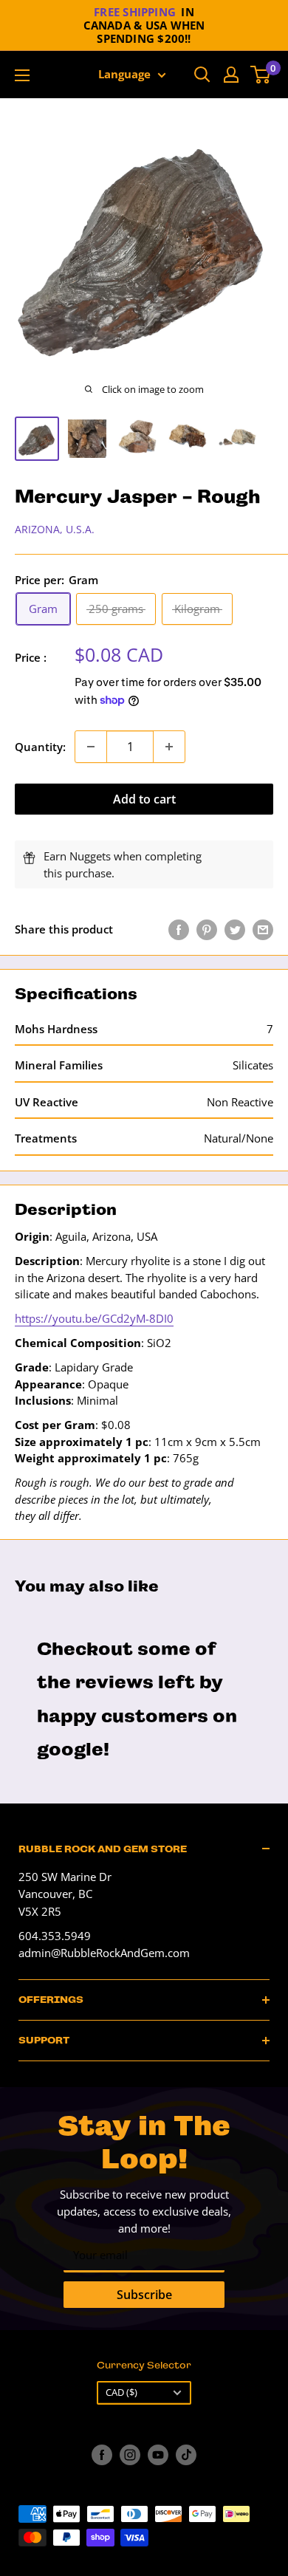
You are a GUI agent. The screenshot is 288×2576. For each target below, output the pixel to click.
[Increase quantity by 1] (169, 747)
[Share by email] (263, 929)
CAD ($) (121, 2392)
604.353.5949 (55, 1936)
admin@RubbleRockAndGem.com (104, 1953)
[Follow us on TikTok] (186, 2455)
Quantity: (40, 747)
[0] (261, 75)
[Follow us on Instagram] (130, 2455)
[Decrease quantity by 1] (91, 747)
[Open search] (202, 75)
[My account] (231, 75)
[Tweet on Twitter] (235, 929)
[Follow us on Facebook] (102, 2455)
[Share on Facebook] (179, 929)
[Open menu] (22, 75)
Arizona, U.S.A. (55, 529)
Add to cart (144, 799)
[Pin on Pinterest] (207, 929)
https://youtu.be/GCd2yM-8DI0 (94, 1318)
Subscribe (144, 2295)
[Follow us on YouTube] (158, 2455)
